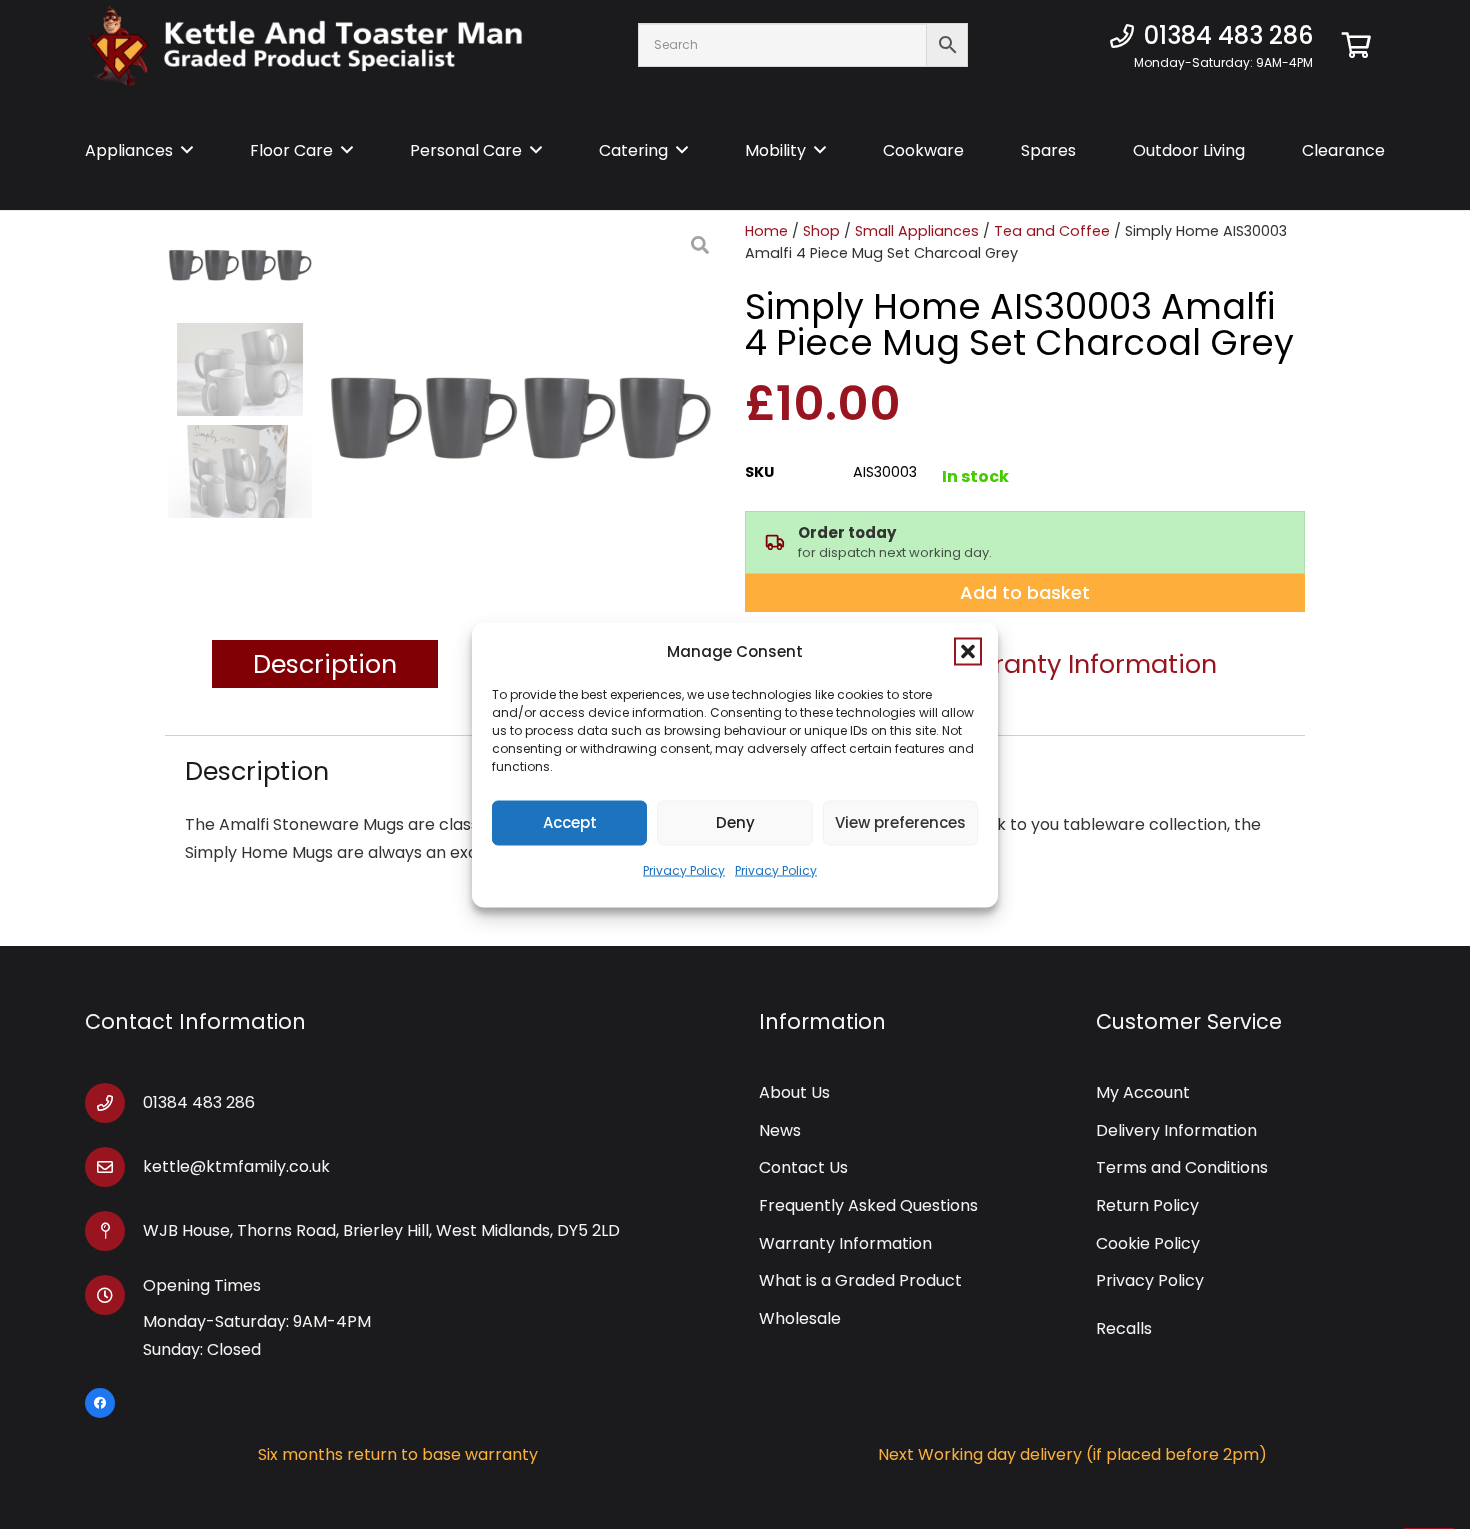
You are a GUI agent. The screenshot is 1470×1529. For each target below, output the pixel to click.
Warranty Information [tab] (1079, 664)
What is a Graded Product (860, 1280)
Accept (570, 822)
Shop (821, 231)
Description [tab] (325, 664)
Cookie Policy (1148, 1243)
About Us (794, 1092)
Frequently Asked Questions (868, 1205)
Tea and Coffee (1052, 231)
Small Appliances (917, 231)
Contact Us (803, 1167)
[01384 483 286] (114, 1103)
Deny (735, 822)
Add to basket (1025, 592)
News (780, 1130)
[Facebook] (100, 1403)
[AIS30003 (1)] (520, 420)
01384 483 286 (199, 1102)
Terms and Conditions (1182, 1167)
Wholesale (800, 1318)
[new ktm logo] (305, 45)
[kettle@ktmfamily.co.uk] (114, 1167)
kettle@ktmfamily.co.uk (236, 1166)
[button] (968, 651)
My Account (1143, 1092)
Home (766, 231)
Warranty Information (845, 1243)
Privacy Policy (684, 869)
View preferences (900, 822)
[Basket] (1356, 45)
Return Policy (1147, 1205)
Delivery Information (1176, 1130)
